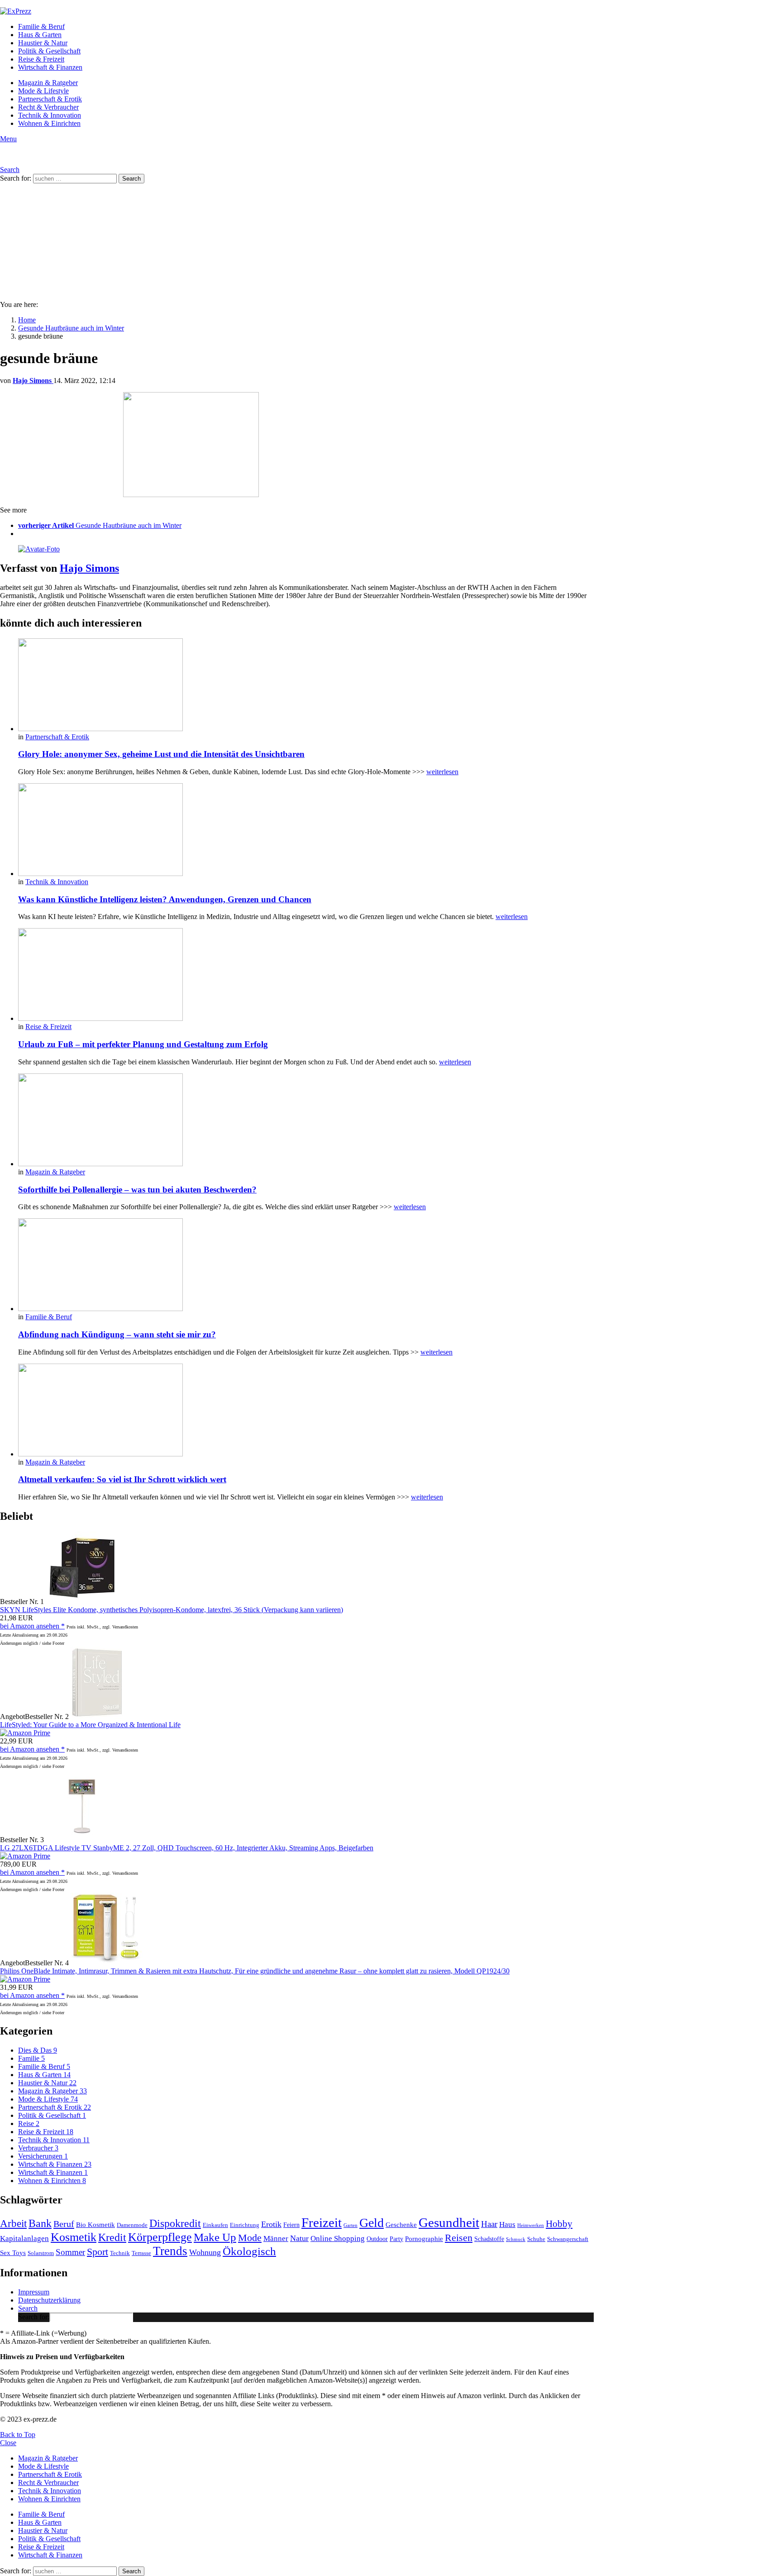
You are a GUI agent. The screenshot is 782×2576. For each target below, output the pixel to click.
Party (396, 2239)
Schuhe (536, 2239)
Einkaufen (215, 2225)
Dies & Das (38, 2050)
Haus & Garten (40, 35)
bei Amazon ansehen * (32, 1626)
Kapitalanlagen (24, 2238)
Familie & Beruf (41, 26)
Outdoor (377, 2239)
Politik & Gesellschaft (49, 51)
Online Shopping (338, 2238)
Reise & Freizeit (41, 59)
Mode (250, 2238)
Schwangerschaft (568, 2239)
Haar (489, 2224)
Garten (350, 2225)
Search (28, 2308)
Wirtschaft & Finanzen (50, 67)
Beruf (64, 2224)
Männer (276, 2238)
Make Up (215, 2237)
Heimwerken (531, 2225)
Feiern (291, 2225)
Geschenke (401, 2224)
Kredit (112, 2237)
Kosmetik (74, 2237)
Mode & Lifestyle (43, 91)
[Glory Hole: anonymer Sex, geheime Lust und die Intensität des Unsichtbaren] (306, 686)
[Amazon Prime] (25, 1733)
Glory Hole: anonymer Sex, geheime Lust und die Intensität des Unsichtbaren (161, 754)
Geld (372, 2223)
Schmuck (516, 2239)
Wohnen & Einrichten (49, 123)
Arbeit (13, 2223)
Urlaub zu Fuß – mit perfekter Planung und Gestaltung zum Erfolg (143, 1044)
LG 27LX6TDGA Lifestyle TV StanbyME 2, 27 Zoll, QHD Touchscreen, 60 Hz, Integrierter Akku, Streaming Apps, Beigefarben (187, 1848)
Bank (40, 2223)
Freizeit (322, 2222)
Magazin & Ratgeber (48, 83)
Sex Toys (13, 2253)
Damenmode (132, 2225)
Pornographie (424, 2238)
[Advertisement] (391, 230)
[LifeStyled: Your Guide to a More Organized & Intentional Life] (97, 1717)
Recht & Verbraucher (48, 107)
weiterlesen (442, 772)
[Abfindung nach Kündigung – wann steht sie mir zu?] (306, 1266)
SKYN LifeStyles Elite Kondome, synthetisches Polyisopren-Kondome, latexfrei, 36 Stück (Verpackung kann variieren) (172, 1610)
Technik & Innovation (50, 115)
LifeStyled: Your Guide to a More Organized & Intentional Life (90, 1725)
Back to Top (18, 2435)
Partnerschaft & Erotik (50, 99)
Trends (170, 2251)
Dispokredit (175, 2223)
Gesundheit (449, 2222)
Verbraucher (38, 2148)
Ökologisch (249, 2251)
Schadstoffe (489, 2239)
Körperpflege (160, 2237)
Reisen (459, 2238)
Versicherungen (43, 2156)
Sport (98, 2252)
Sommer (70, 2252)
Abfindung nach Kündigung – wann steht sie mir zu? (117, 1334)
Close (8, 2443)
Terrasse (141, 2253)
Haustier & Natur (43, 43)
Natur (299, 2238)
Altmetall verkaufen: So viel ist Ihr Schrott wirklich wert (122, 1479)
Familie (31, 2058)
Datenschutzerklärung (49, 2300)
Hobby (559, 2224)
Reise (29, 2124)
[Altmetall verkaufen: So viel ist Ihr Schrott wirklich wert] (306, 1411)
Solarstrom (41, 2253)
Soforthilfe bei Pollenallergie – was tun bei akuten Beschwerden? (137, 1190)
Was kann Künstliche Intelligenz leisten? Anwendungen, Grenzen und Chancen (165, 899)
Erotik (271, 2224)
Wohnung (205, 2252)
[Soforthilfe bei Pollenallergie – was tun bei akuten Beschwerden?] (306, 1121)
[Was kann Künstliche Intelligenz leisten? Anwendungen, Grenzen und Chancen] (306, 831)
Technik (120, 2253)
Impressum (34, 2292)
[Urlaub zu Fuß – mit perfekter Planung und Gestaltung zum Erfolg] (306, 975)
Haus (507, 2224)
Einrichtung (245, 2225)
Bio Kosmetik (95, 2224)
